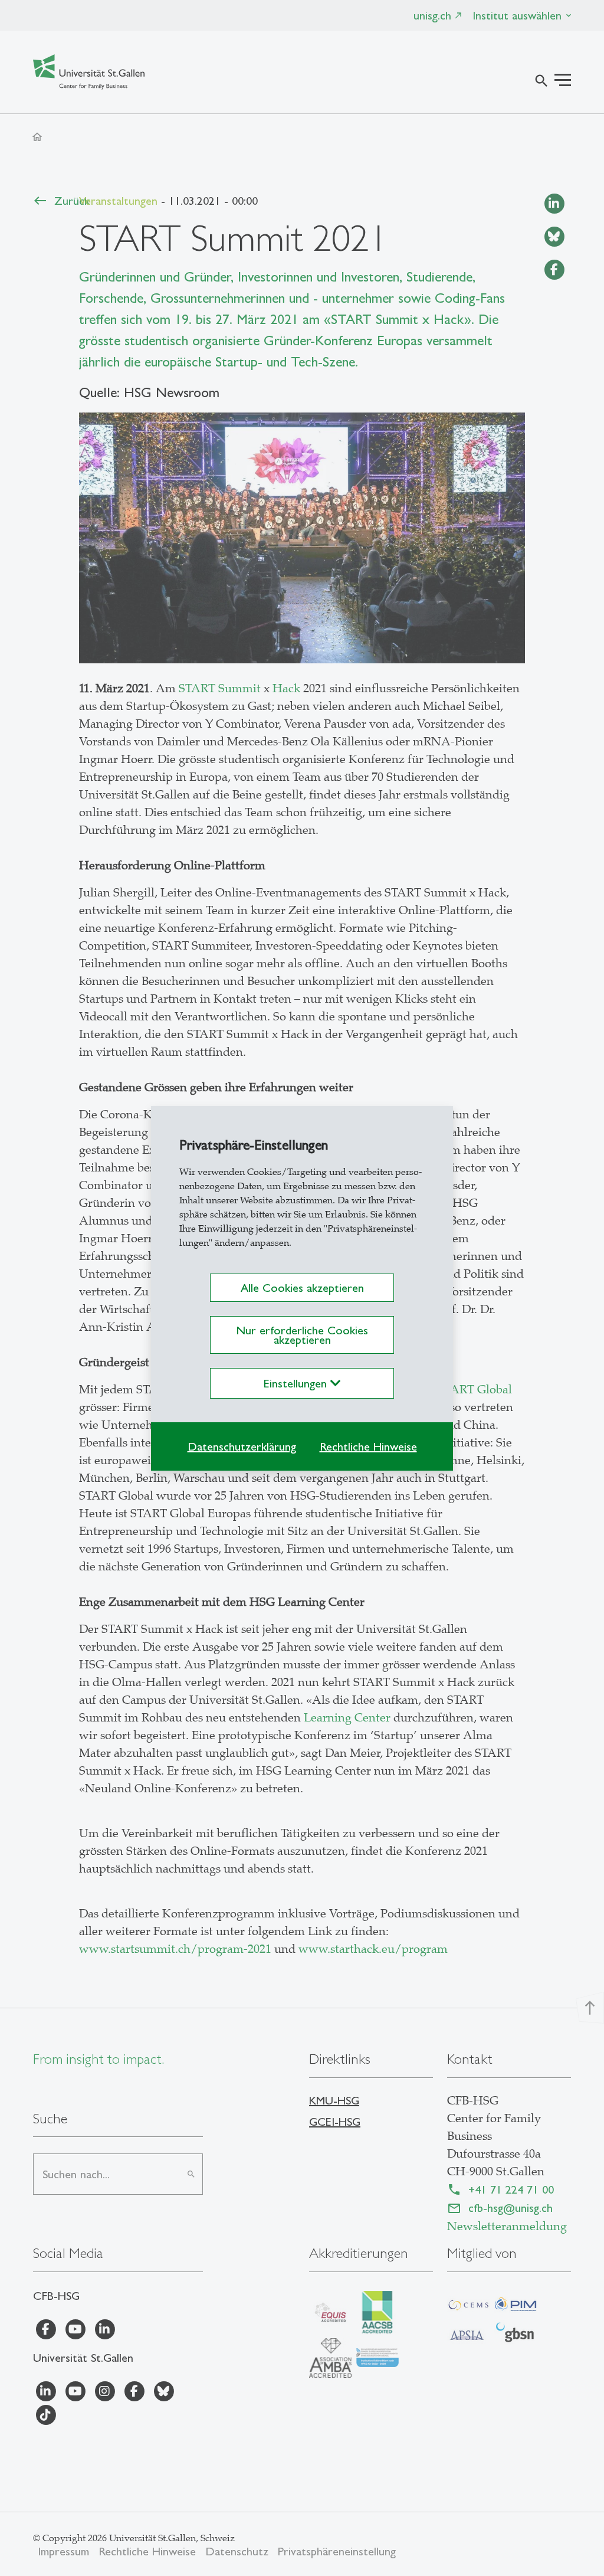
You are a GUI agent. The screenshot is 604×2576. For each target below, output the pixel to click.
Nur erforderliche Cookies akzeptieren (302, 1335)
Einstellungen (297, 1383)
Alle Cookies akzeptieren (302, 1288)
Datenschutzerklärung (242, 1446)
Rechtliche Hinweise (368, 1446)
